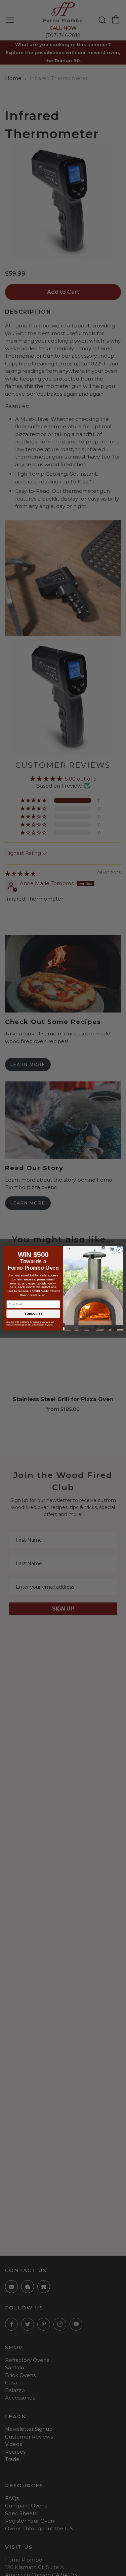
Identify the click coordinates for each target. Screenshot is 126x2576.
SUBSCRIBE (33, 1314)
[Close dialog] (119, 1250)
